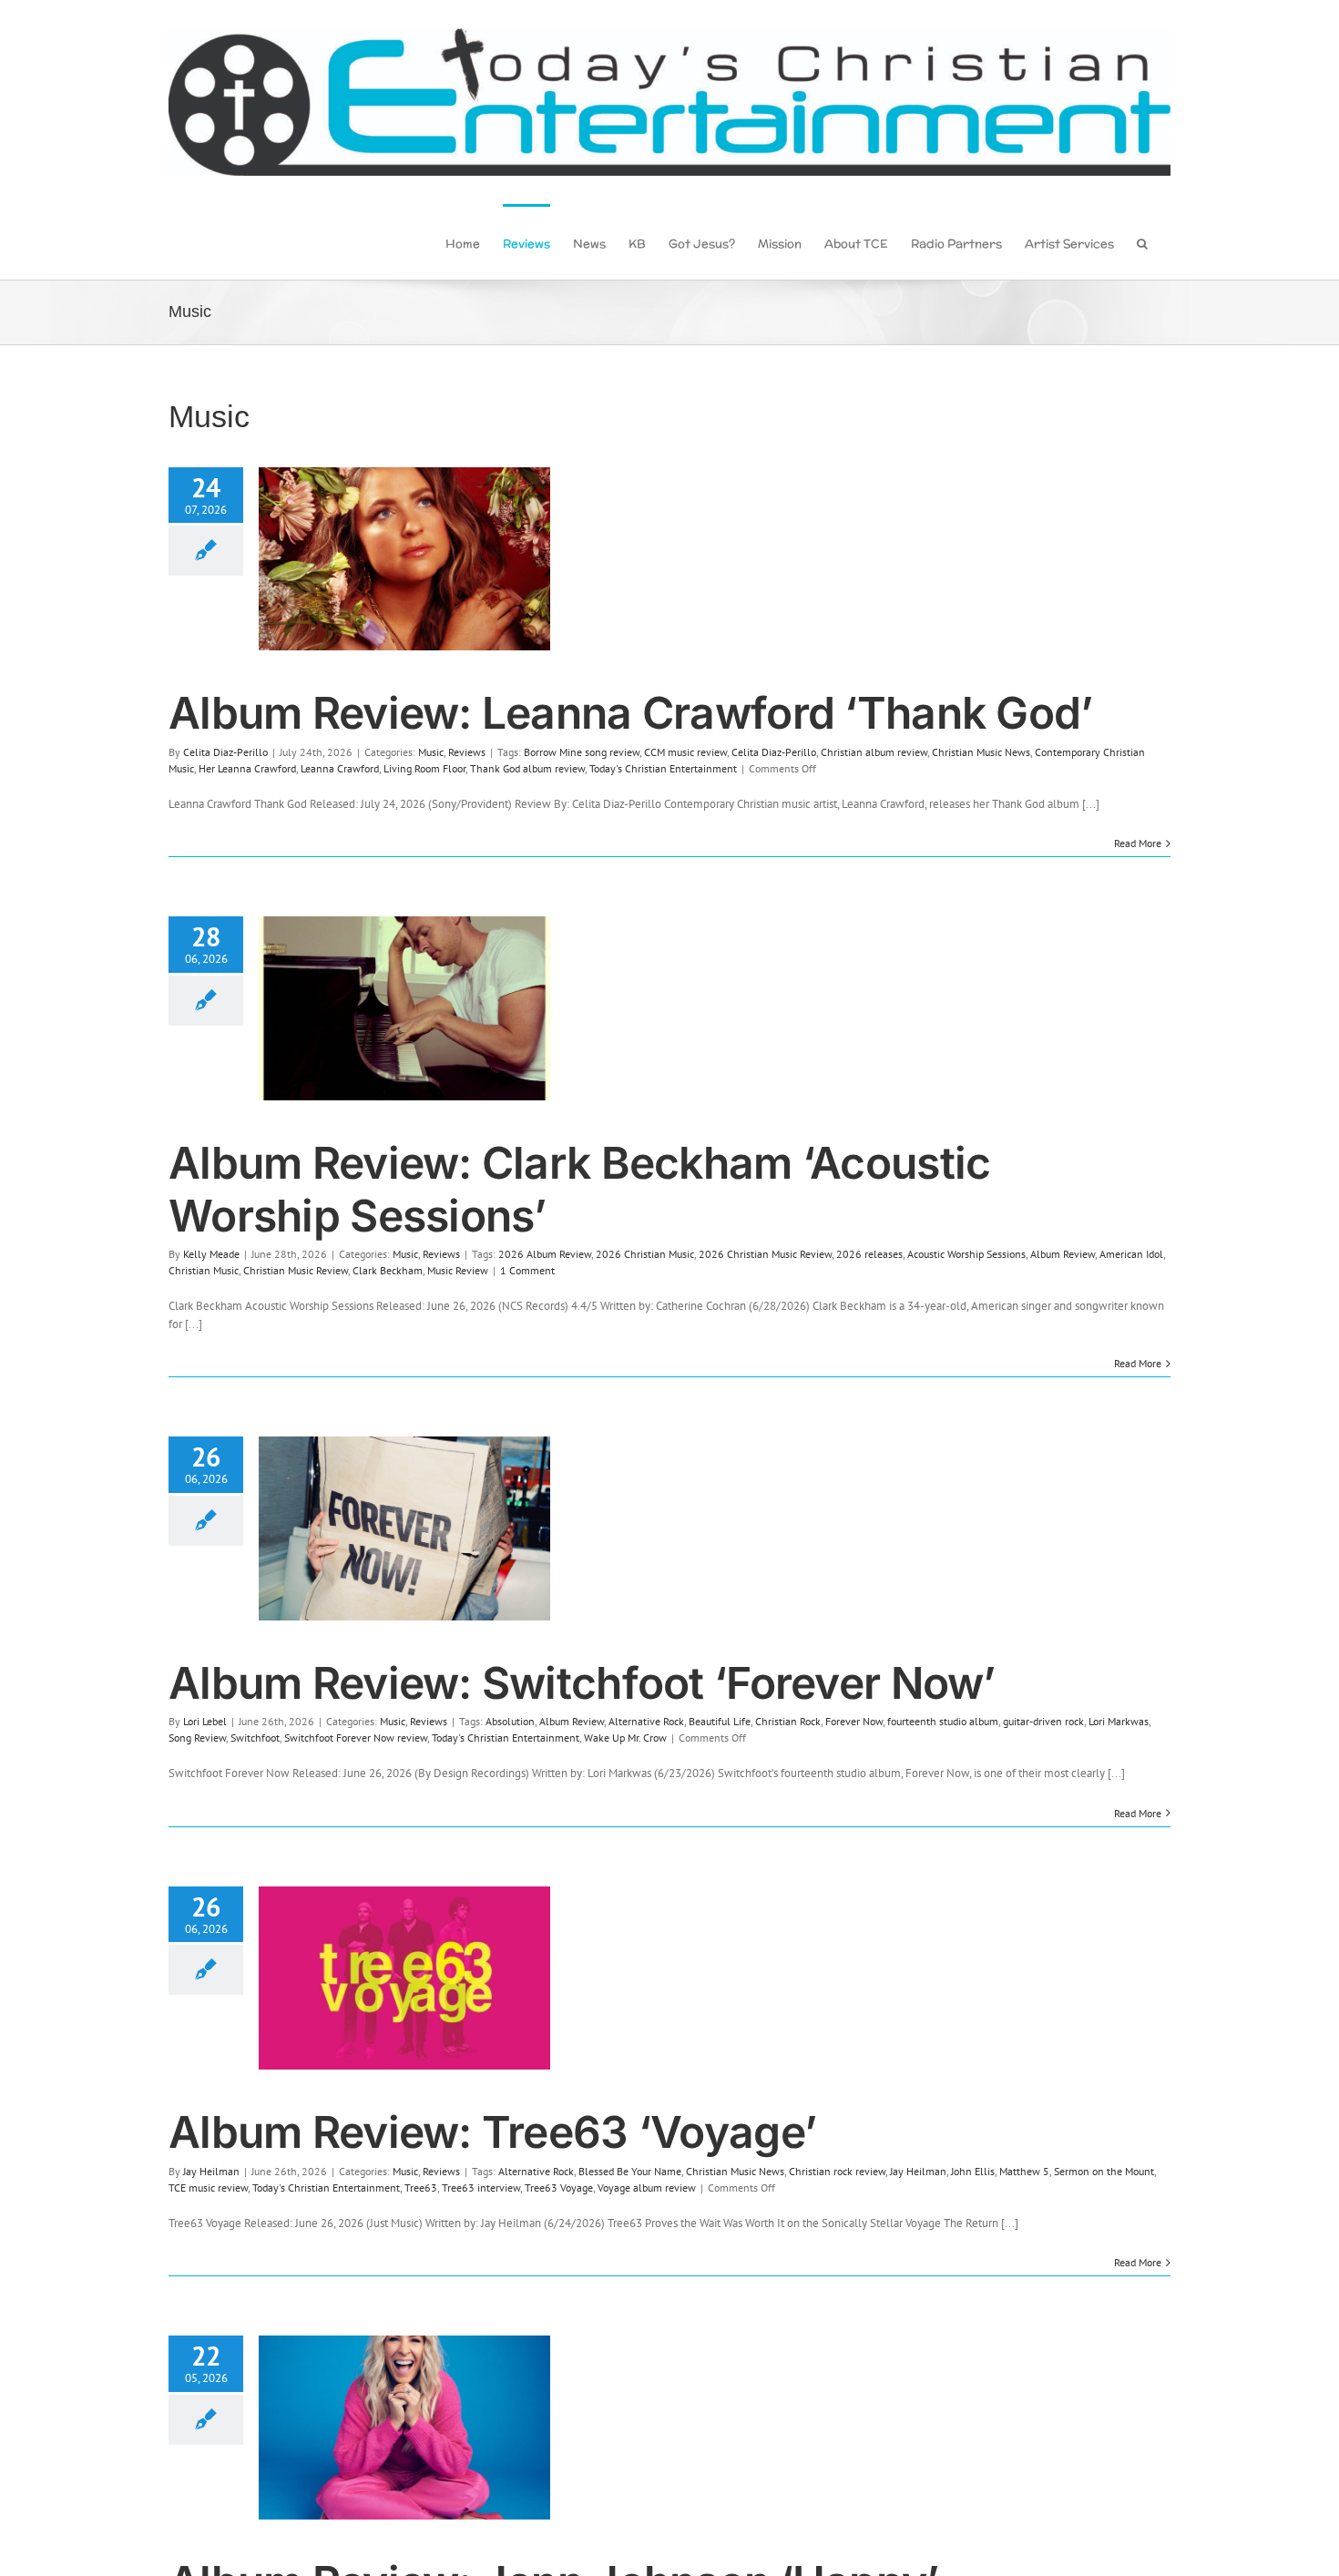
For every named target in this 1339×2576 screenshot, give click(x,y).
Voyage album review (647, 2188)
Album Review (1063, 1254)
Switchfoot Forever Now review (356, 1738)
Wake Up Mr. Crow (625, 1738)
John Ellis (973, 2171)
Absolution (510, 1721)
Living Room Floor (424, 768)
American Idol (1131, 1254)
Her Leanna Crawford (247, 768)
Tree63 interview (481, 2188)
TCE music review (208, 2188)
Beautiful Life (720, 1721)
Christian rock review (837, 2171)
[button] (1142, 242)
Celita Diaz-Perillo (225, 752)
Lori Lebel (205, 1721)
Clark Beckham (388, 1270)
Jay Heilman (211, 2171)
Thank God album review (527, 768)
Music (431, 752)
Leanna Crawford (340, 768)
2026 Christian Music (645, 1254)
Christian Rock (788, 1721)
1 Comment (527, 1270)
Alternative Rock (646, 1721)
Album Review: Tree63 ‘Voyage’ (492, 2132)
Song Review (197, 1738)
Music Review (458, 1270)
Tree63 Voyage (559, 2188)
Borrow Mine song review (582, 752)
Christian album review (874, 752)
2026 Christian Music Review (765, 1254)
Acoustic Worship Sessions (966, 1254)
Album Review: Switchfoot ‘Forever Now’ (582, 1683)
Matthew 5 (1024, 2171)
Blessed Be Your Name (630, 2171)
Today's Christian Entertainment (663, 768)
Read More (1138, 843)
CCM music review (685, 752)
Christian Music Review (296, 1270)
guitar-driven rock (1043, 1721)
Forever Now (854, 1721)
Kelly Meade (211, 1254)
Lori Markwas (1119, 1721)
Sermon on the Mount (1104, 2171)
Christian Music (204, 1270)
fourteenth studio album (943, 1721)
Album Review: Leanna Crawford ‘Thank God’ (630, 713)
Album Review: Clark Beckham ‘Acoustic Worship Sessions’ (579, 1189)
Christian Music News (981, 752)
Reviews (467, 752)
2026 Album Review (545, 1254)
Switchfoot (255, 1738)
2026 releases (869, 1254)
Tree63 (421, 2188)
